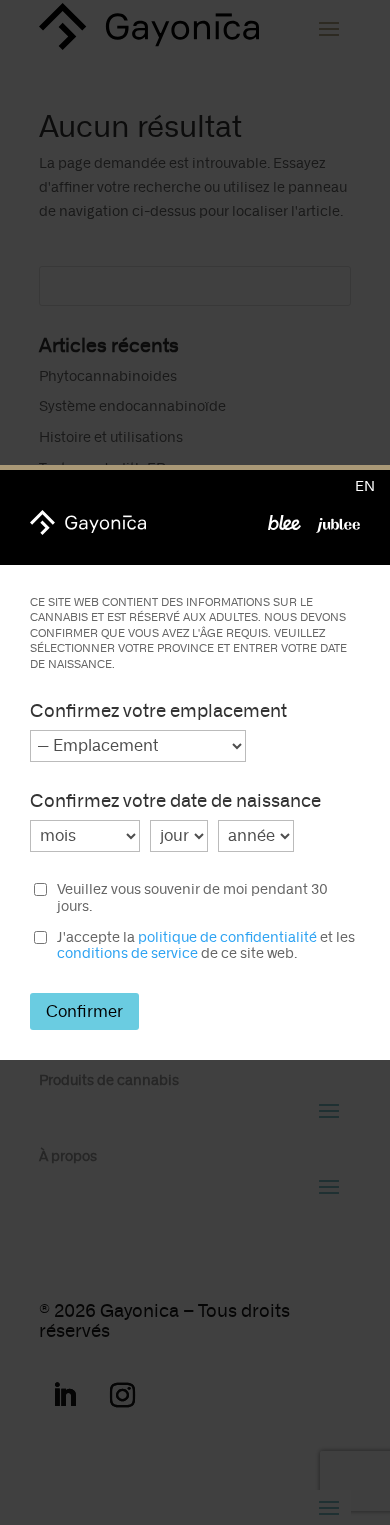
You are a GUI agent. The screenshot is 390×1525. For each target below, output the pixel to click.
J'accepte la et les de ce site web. (206, 946)
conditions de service (127, 953)
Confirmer (84, 1011)
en (365, 486)
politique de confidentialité (227, 937)
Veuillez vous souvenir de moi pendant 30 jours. (192, 898)
